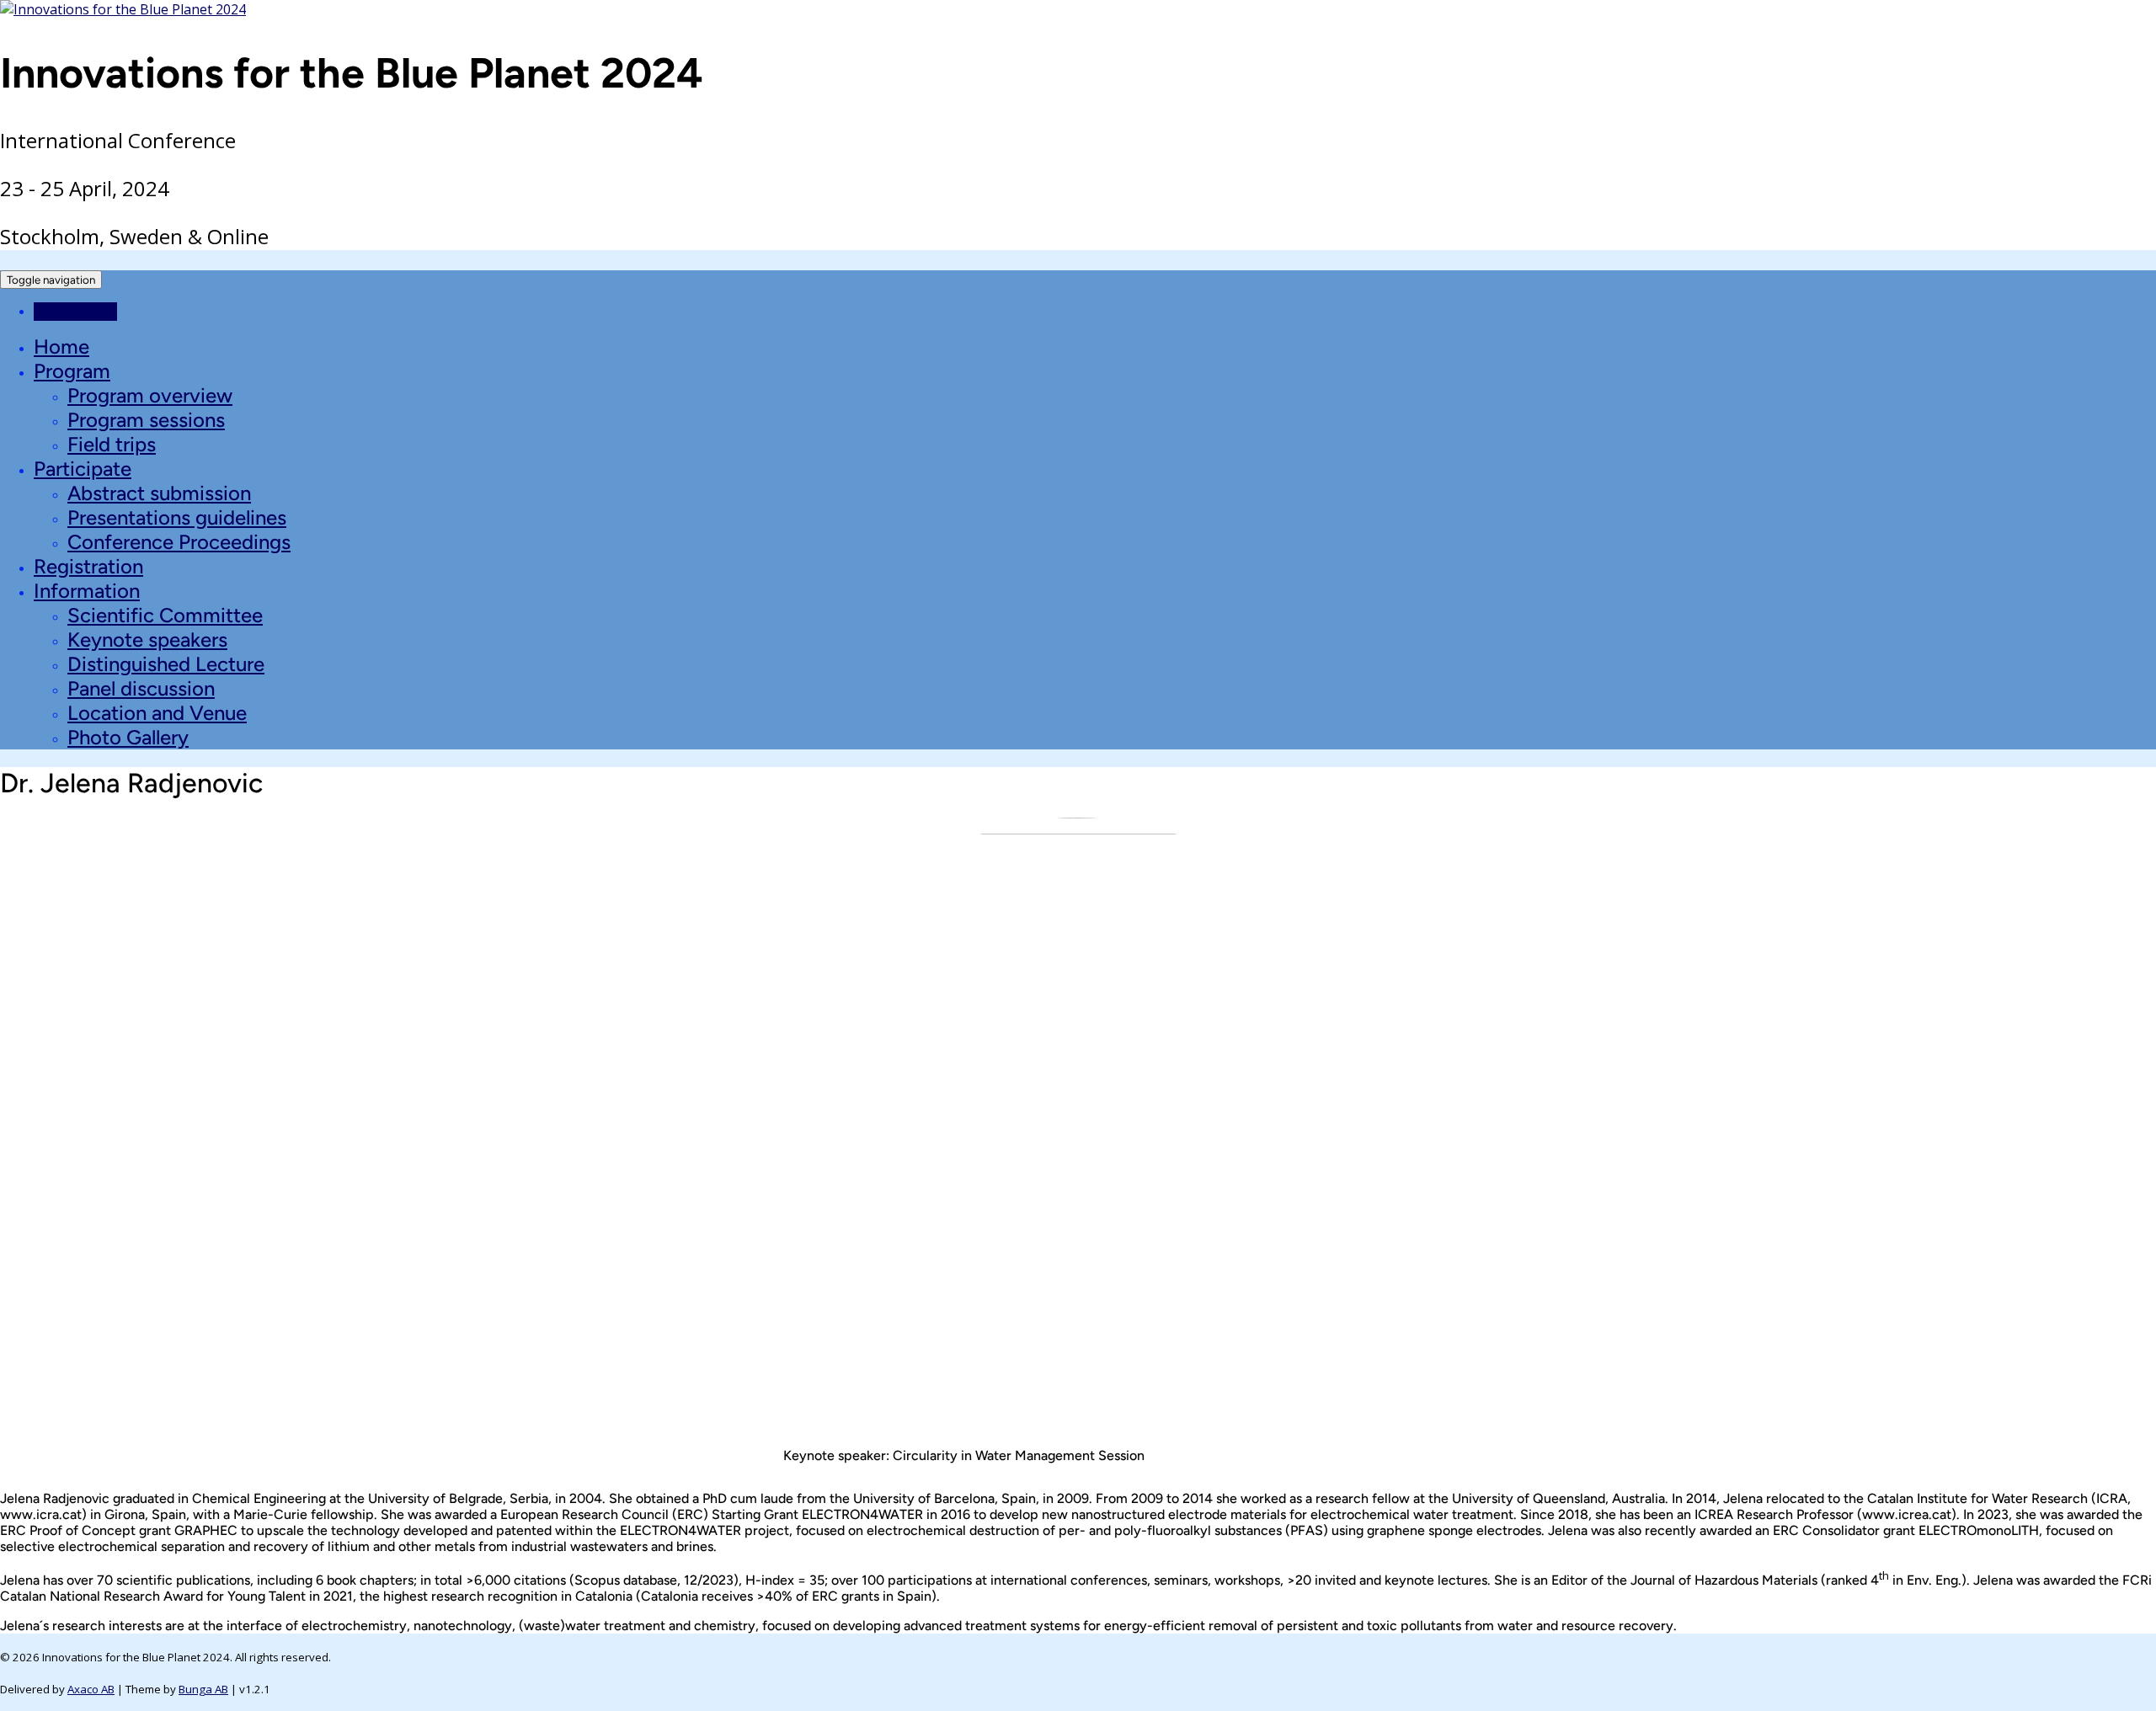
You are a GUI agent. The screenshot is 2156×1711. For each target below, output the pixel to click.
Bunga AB (203, 1689)
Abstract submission (159, 493)
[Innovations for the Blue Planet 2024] (123, 9)
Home (61, 346)
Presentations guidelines (177, 517)
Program (72, 371)
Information (87, 591)
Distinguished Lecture (166, 664)
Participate (83, 469)
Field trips (112, 444)
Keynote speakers (147, 640)
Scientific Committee (165, 615)
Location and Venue (157, 713)
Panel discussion (141, 688)
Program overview (150, 395)
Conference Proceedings (179, 542)
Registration (88, 566)
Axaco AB (91, 1689)
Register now (75, 312)
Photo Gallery (128, 737)
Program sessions (146, 420)
